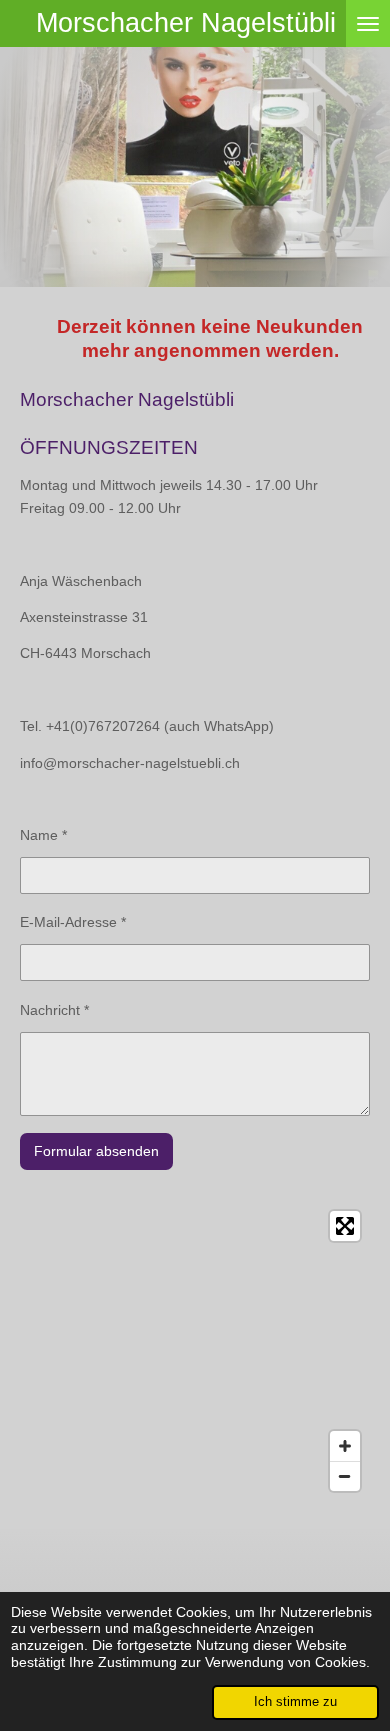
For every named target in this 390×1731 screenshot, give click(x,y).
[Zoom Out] (345, 1476)
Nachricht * (54, 1010)
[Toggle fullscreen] (345, 1226)
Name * (43, 835)
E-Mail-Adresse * (73, 922)
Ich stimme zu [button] (295, 1702)
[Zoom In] (345, 1446)
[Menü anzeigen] (368, 23)
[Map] (195, 1351)
